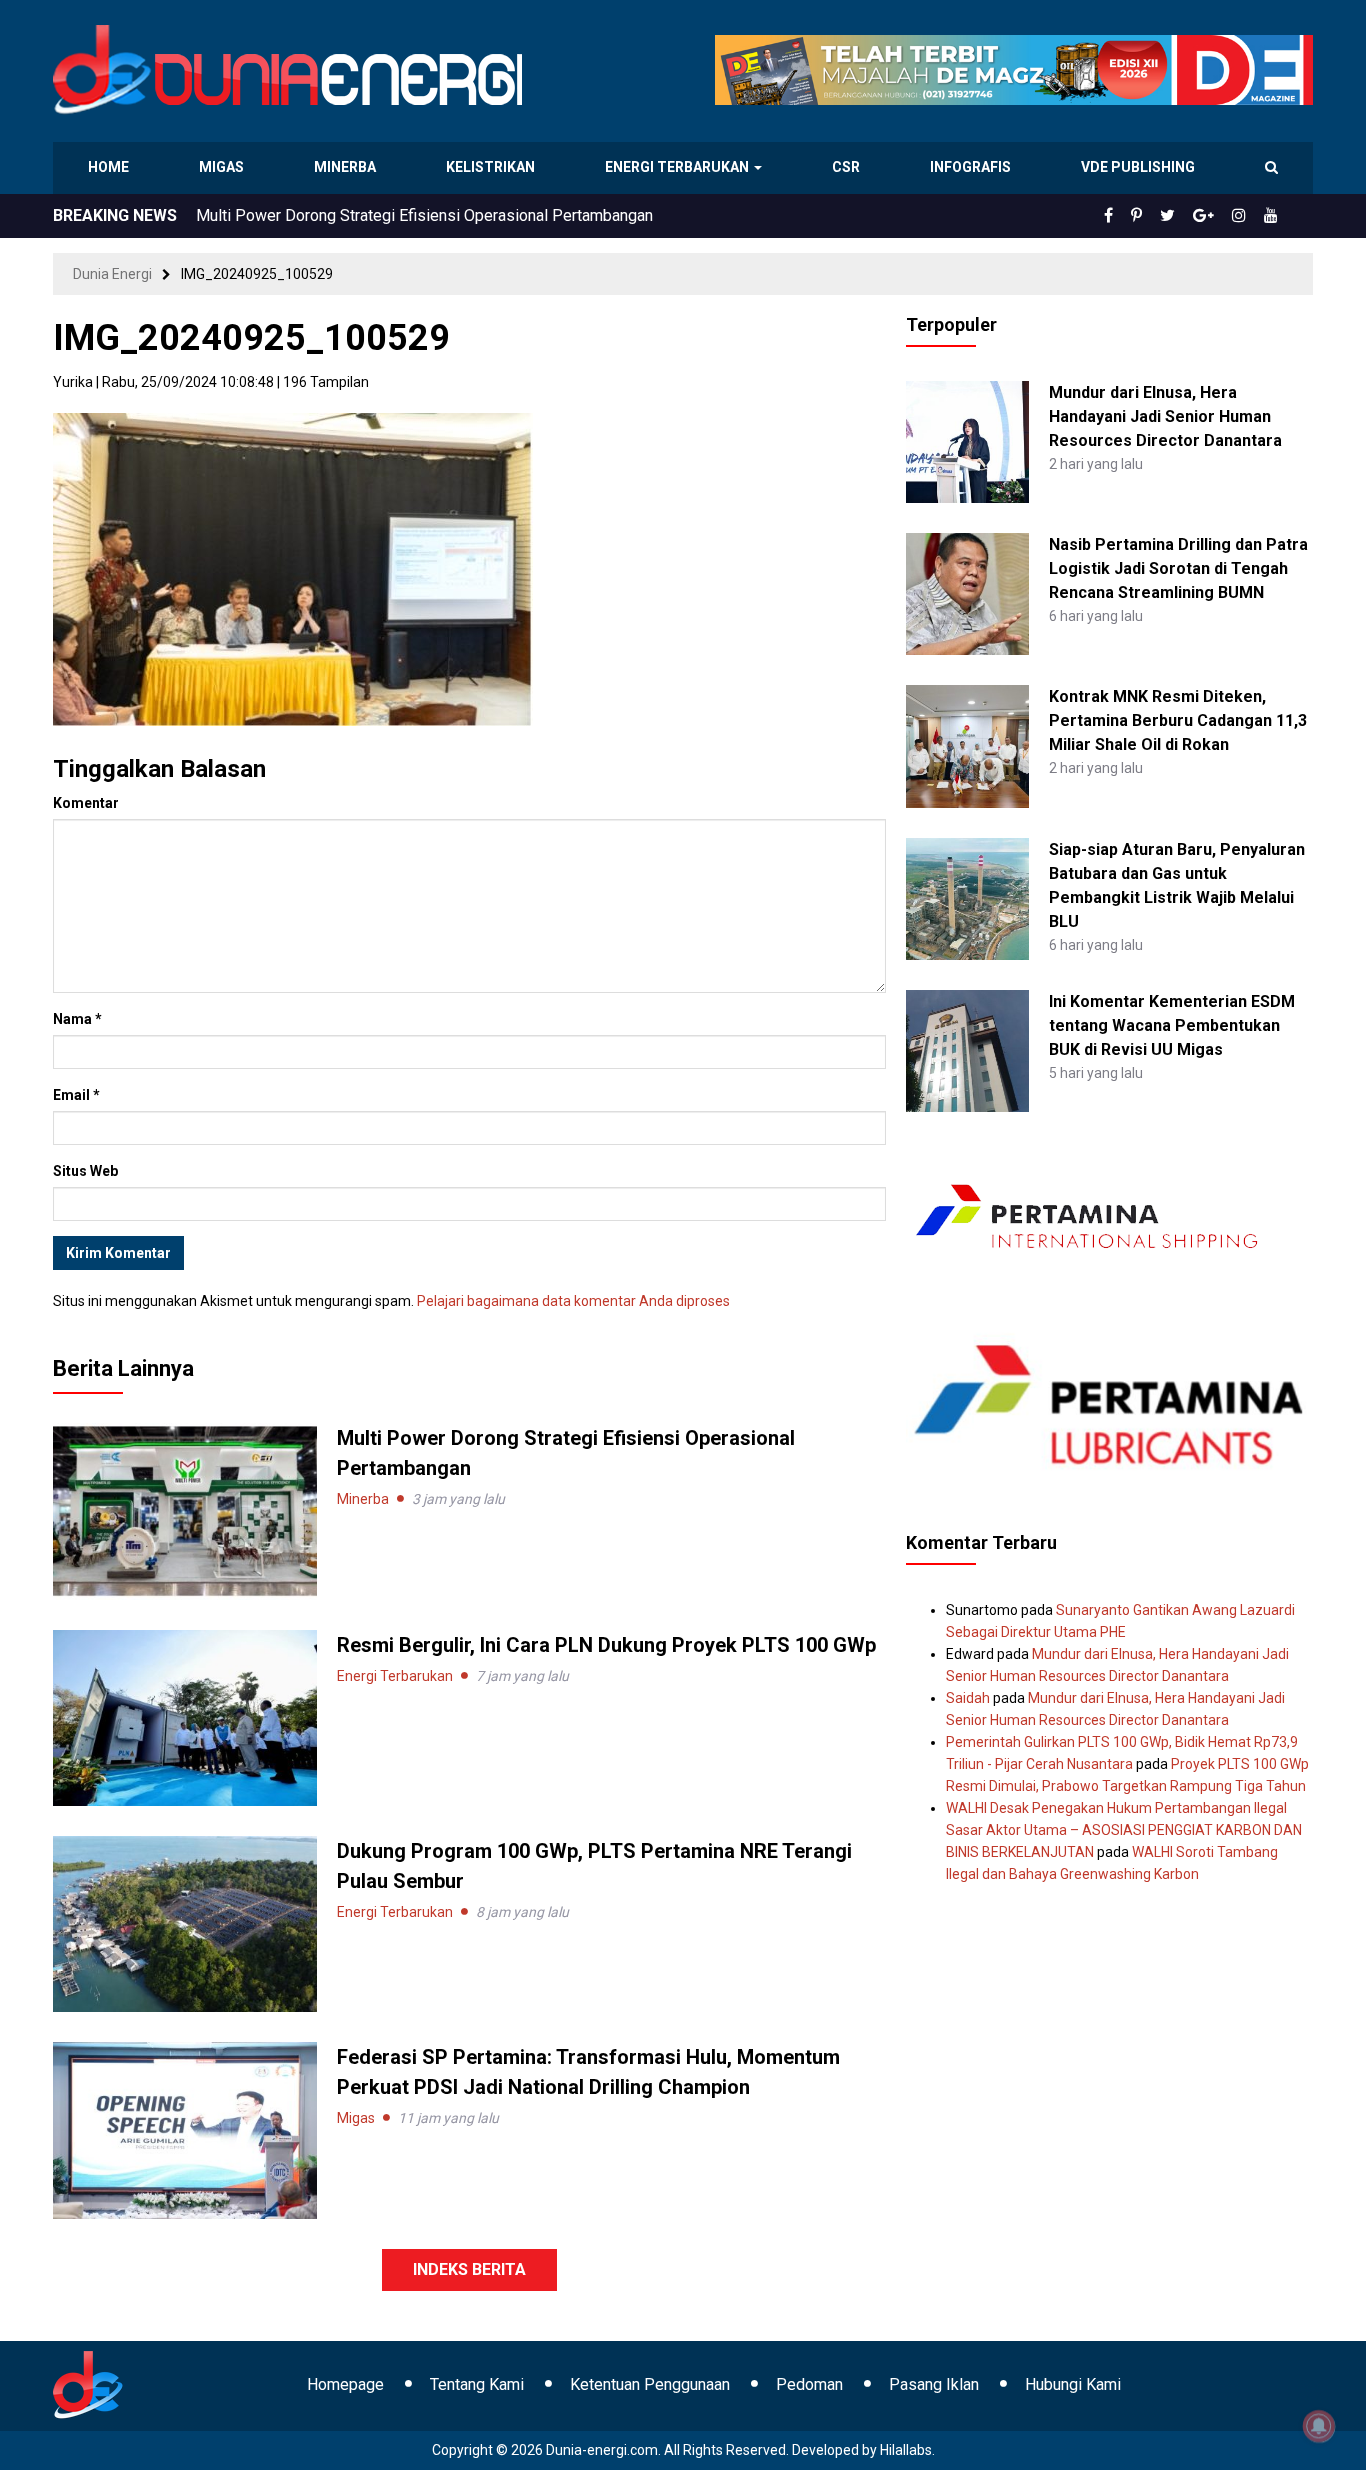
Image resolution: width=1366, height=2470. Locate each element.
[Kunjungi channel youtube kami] (1274, 216)
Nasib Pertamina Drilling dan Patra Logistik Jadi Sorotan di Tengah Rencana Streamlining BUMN (1178, 568)
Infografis (973, 167)
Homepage (345, 2384)
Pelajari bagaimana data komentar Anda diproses (573, 1301)
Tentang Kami (477, 2384)
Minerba (349, 167)
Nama (77, 1019)
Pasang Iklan (934, 2384)
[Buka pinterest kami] (1164, 216)
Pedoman (809, 2384)
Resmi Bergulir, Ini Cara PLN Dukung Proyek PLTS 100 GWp (403, 215)
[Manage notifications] (1319, 2426)
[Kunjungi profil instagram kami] (1248, 216)
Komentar (86, 803)
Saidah (968, 1698)
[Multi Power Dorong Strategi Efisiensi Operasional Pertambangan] (185, 1510)
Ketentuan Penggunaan (650, 2384)
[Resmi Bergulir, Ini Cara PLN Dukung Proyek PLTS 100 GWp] (185, 1717)
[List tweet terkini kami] (1189, 216)
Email (76, 1095)
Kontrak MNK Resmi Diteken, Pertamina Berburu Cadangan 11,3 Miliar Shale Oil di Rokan (1178, 720)
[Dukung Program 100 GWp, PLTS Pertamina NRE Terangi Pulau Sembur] (185, 1923)
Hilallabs (906, 2450)
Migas (223, 167)
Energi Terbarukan (680, 167)
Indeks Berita (469, 2269)
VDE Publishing (1137, 167)
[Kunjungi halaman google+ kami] (1219, 216)
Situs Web (85, 1171)
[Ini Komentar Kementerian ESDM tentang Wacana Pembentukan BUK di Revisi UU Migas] (967, 1050)
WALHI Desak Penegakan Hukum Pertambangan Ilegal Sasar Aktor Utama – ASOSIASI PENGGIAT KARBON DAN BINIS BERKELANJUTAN (1124, 1830)
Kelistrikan (493, 167)
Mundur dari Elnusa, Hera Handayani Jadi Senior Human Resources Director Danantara (1165, 416)
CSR (848, 167)
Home (109, 167)
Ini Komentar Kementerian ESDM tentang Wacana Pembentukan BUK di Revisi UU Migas (1172, 1025)
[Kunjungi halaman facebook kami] (1141, 216)
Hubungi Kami (1073, 2384)
